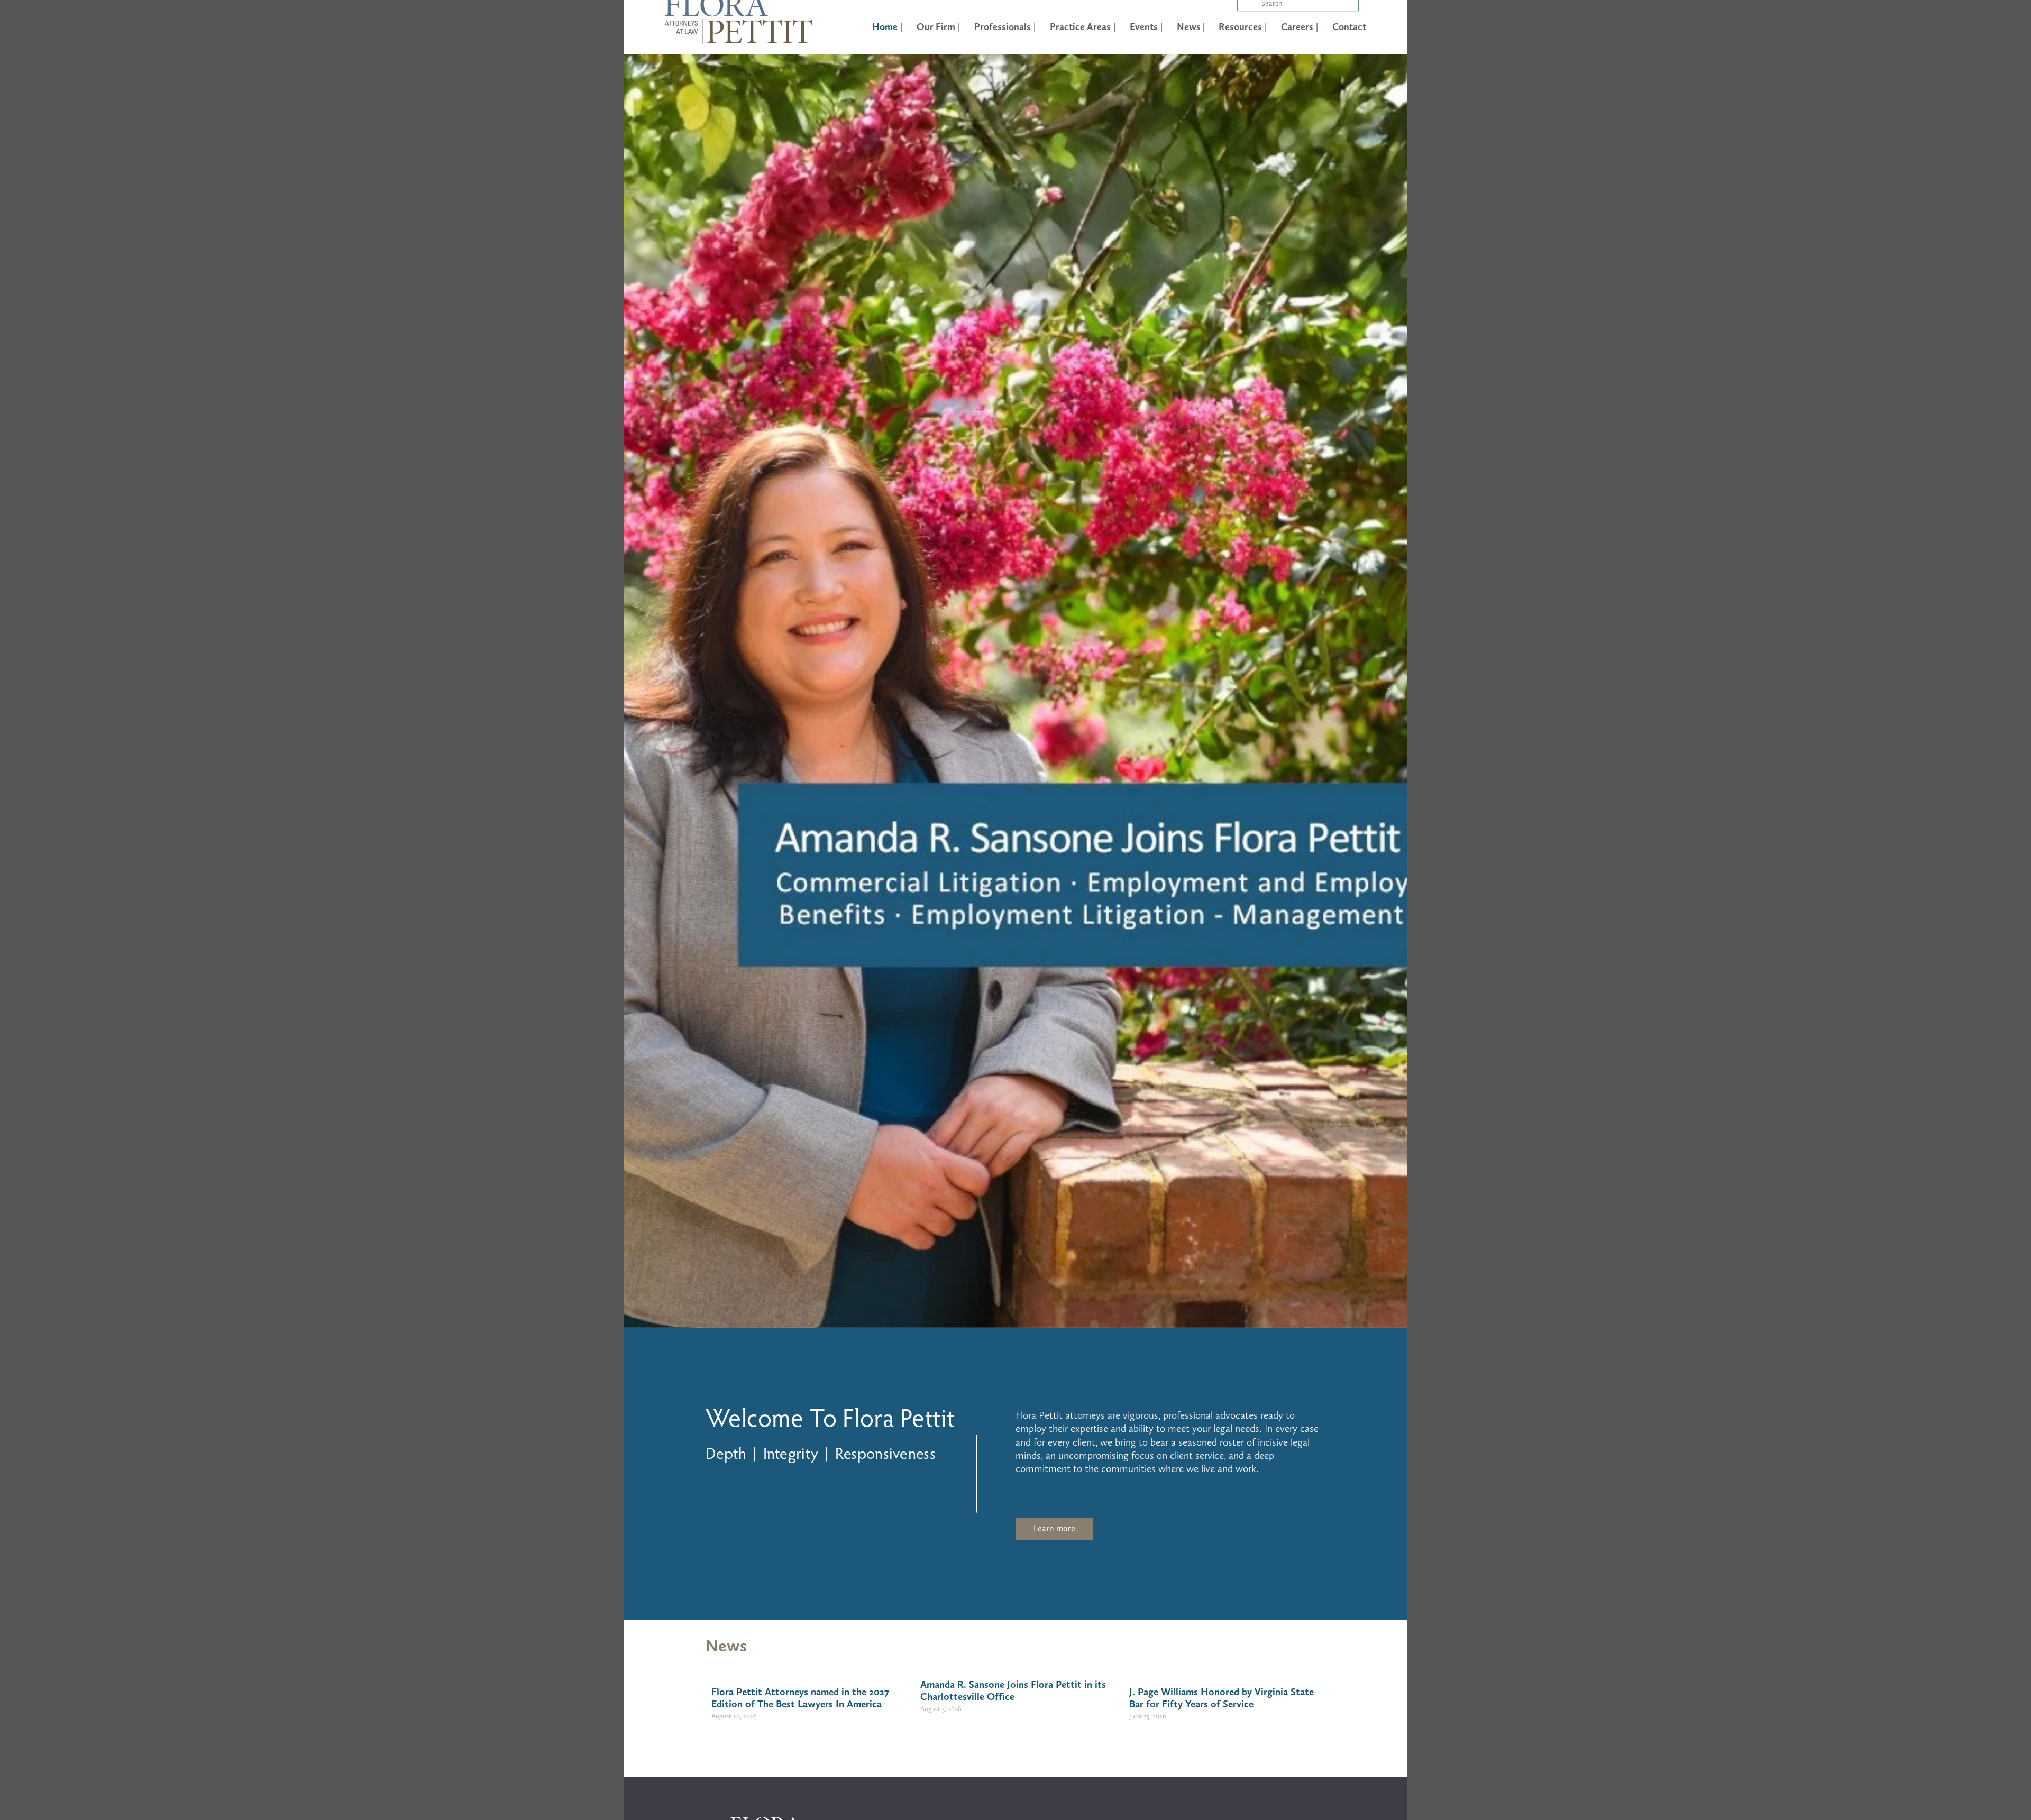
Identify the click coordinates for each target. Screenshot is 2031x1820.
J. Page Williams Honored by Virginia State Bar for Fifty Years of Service (1222, 1698)
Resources (1240, 27)
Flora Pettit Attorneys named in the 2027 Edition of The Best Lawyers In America (800, 1698)
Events (1144, 27)
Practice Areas (1080, 27)
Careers (1297, 27)
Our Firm (936, 27)
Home (885, 27)
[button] (1307, 1640)
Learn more (1054, 1528)
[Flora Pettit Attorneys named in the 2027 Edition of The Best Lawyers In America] (809, 1670)
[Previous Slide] (642, 692)
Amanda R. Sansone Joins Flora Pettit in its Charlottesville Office (1013, 1690)
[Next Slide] (1389, 692)
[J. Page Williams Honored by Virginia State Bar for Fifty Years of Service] (1227, 1670)
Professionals (1003, 27)
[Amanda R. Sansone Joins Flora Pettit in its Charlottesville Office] (1018, 1667)
